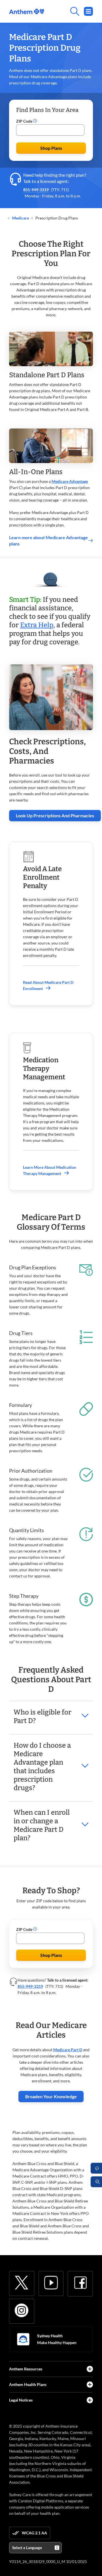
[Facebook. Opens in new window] (80, 2283)
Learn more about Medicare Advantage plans (48, 540)
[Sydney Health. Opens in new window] (23, 2339)
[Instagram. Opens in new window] (22, 2310)
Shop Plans (51, 148)
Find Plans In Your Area (47, 110)
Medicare (20, 218)
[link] (26, 11)
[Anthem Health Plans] (90, 2385)
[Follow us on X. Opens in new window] (22, 2283)
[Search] (68, 11)
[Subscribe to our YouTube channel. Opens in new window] (51, 2283)
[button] (35, 121)
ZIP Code (25, 121)
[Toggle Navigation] (88, 11)
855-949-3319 (36, 190)
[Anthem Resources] (90, 2369)
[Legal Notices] (90, 2400)
